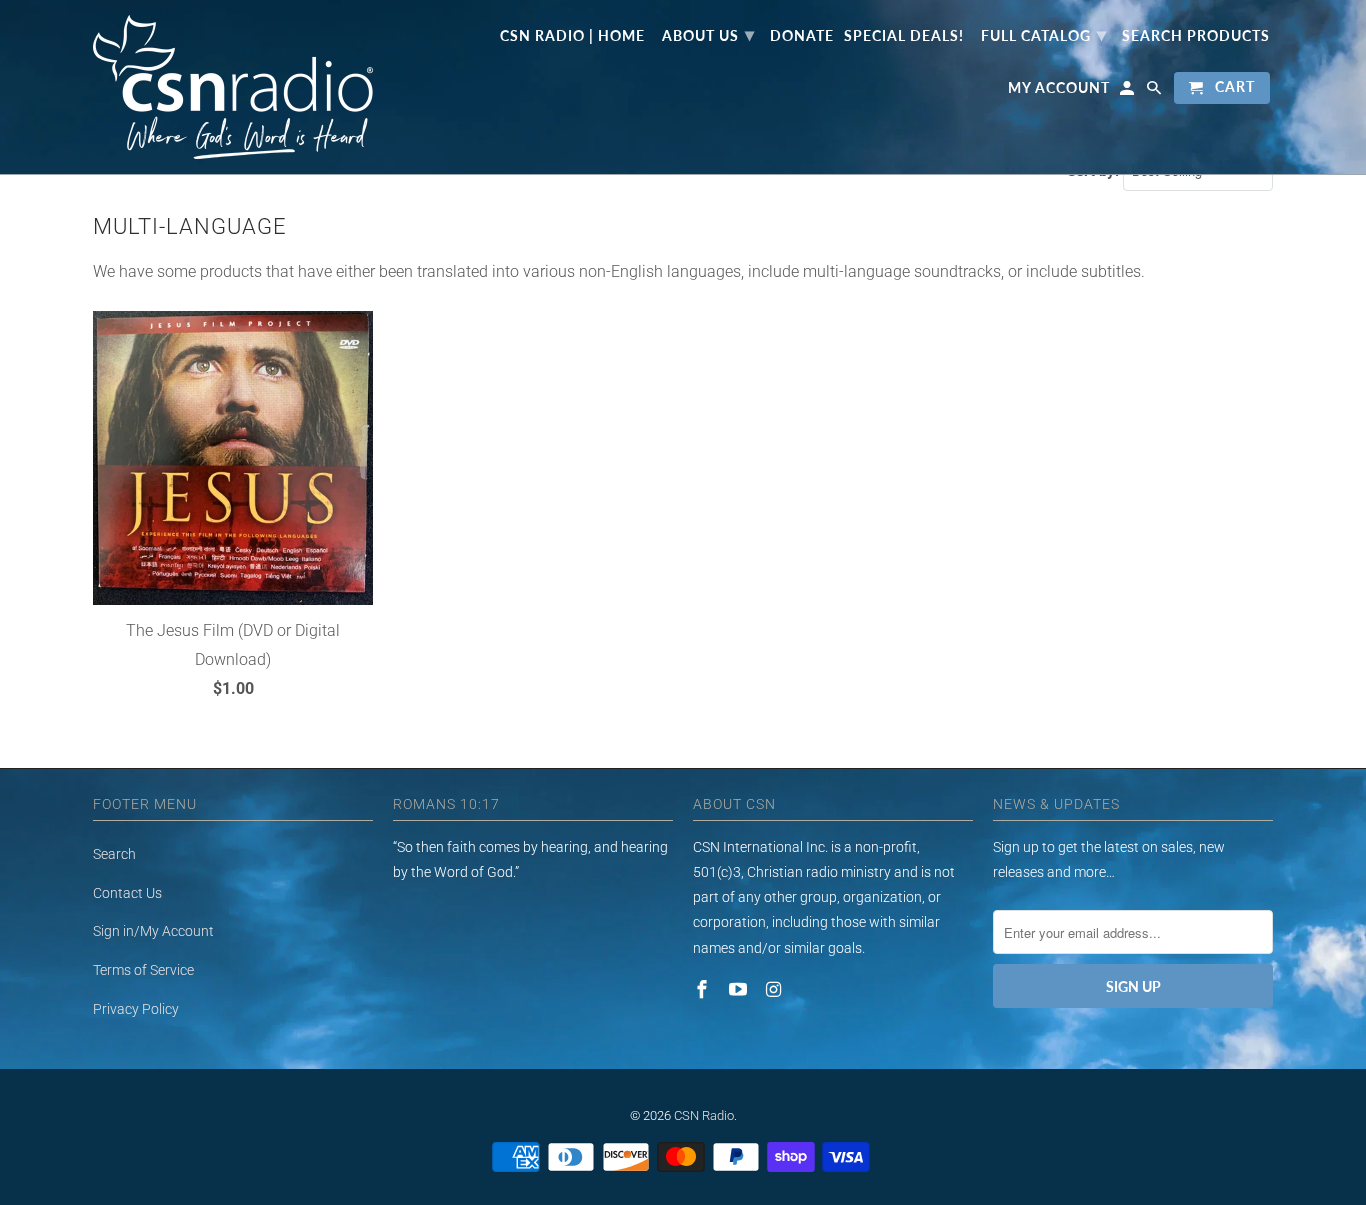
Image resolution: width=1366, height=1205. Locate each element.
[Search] (1155, 92)
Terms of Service (143, 970)
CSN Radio (704, 1115)
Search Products (1196, 36)
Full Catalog (1044, 34)
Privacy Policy (136, 1009)
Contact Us (127, 893)
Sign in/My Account (153, 931)
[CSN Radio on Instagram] (776, 989)
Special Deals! (904, 36)
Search (114, 854)
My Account (1059, 88)
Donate (802, 36)
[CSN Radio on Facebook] (704, 989)
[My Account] (1128, 92)
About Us (708, 34)
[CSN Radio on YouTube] (740, 989)
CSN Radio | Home (572, 36)
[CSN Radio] (233, 87)
